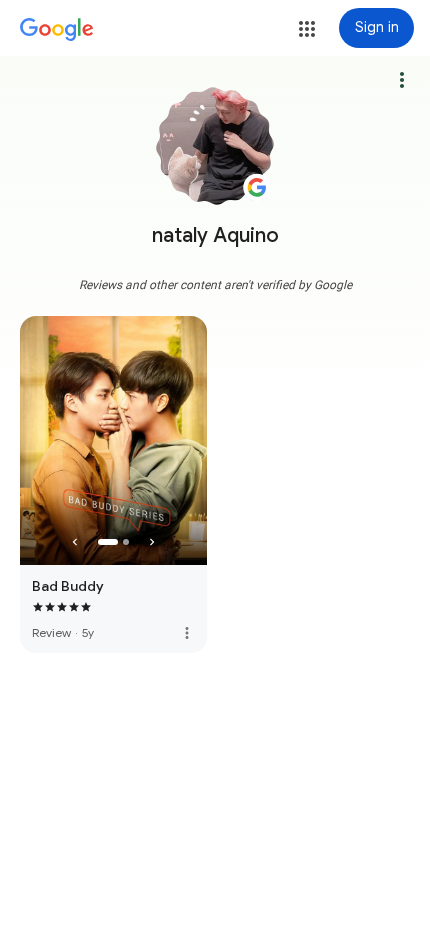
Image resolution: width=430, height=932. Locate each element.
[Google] (57, 30)
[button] (307, 29)
